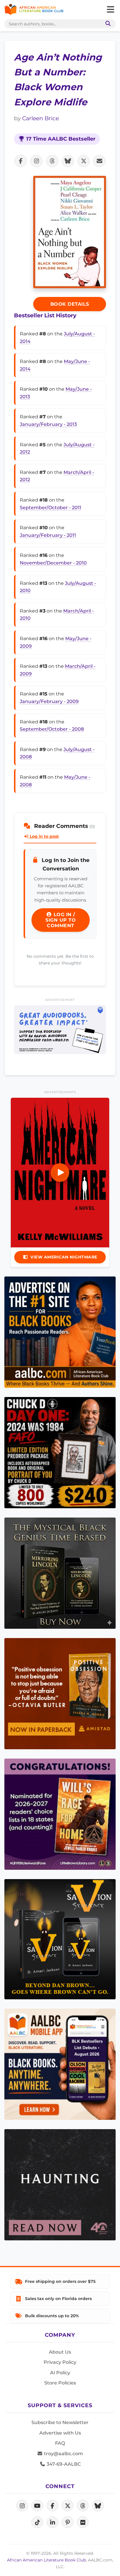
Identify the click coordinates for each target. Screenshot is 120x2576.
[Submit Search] (107, 24)
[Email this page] (99, 161)
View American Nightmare (64, 1257)
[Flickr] (83, 2522)
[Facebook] (52, 2506)
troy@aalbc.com (63, 2454)
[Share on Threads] (52, 161)
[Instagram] (22, 2506)
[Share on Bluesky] (68, 161)
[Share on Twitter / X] (84, 161)
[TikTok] (37, 2522)
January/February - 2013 (48, 424)
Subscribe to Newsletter (60, 2422)
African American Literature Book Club (46, 2560)
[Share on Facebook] (21, 161)
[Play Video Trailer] (60, 1173)
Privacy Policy (60, 2362)
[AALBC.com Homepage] (34, 10)
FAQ (60, 2443)
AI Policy (60, 2373)
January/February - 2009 (49, 701)
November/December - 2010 (53, 563)
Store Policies (60, 2383)
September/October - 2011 (51, 508)
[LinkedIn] (52, 2522)
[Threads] (83, 2506)
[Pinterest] (68, 2522)
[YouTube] (37, 2506)
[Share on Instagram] (36, 161)
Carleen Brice (40, 118)
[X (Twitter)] (68, 2506)
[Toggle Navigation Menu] (110, 10)
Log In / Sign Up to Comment (61, 920)
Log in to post (44, 836)
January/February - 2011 (48, 535)
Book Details (70, 304)
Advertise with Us (60, 2433)
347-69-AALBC (63, 2464)
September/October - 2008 (52, 729)
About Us (60, 2352)
